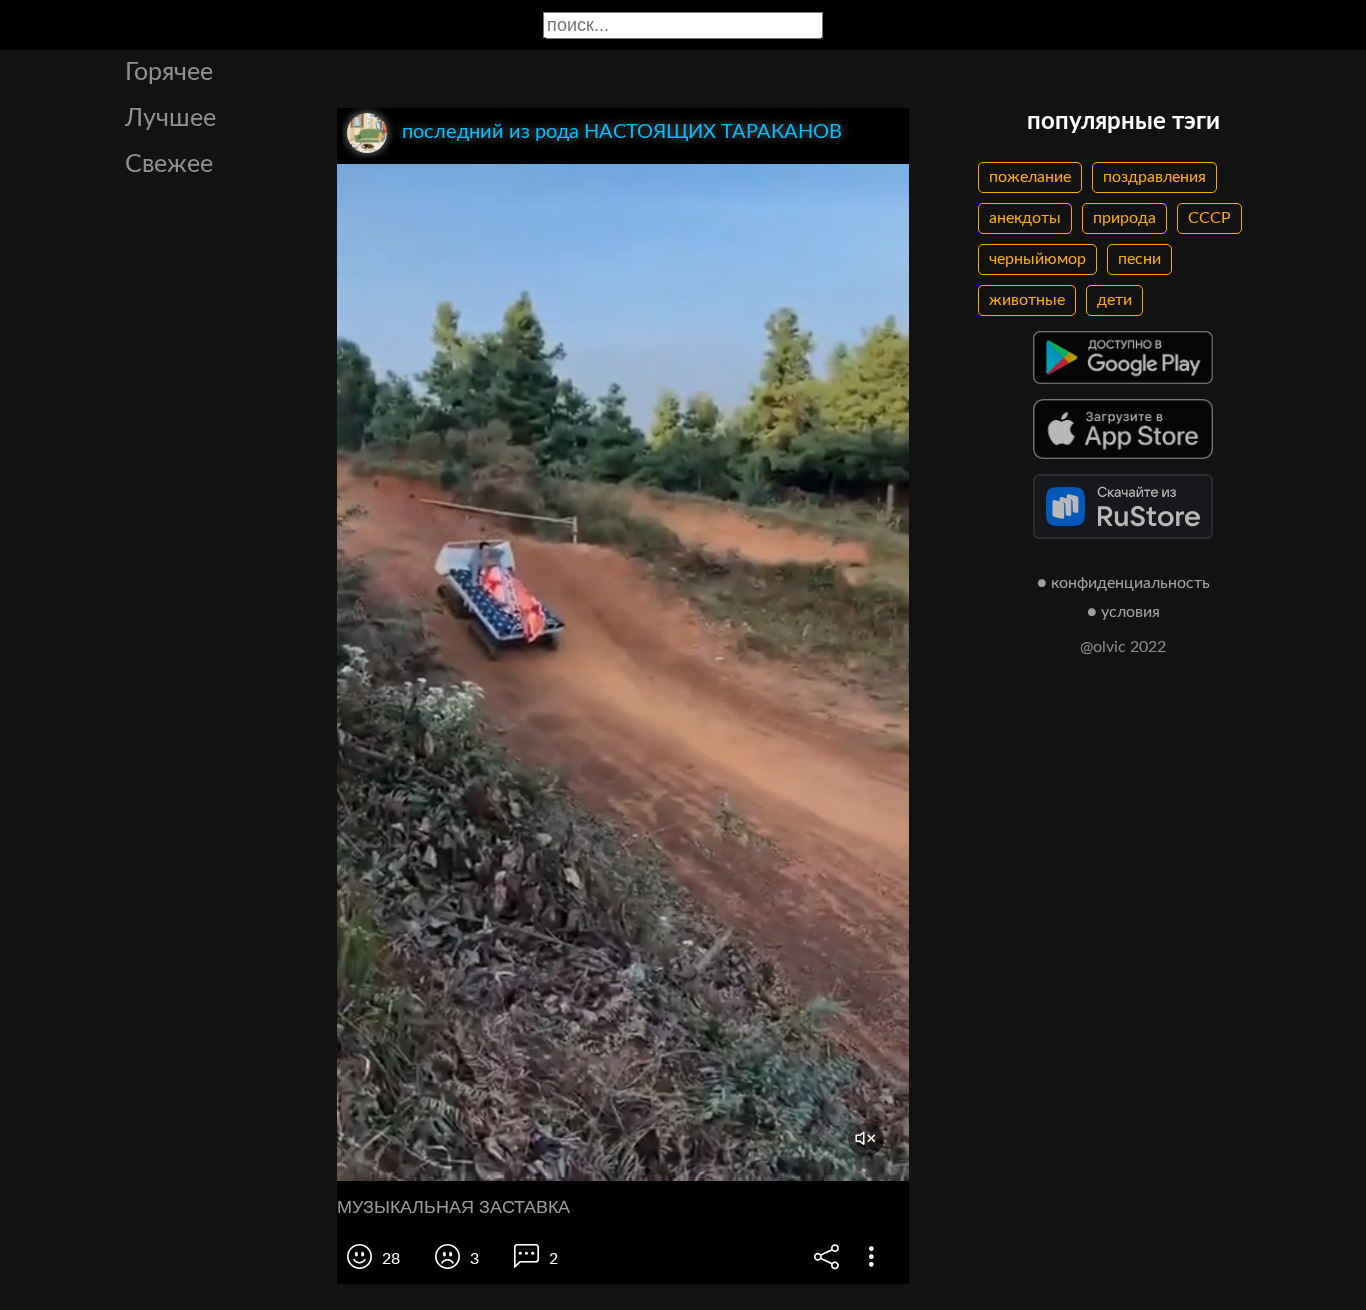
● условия (1123, 612)
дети (1114, 300)
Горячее (169, 72)
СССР (1209, 218)
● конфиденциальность (1123, 583)
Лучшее (170, 118)
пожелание (1030, 177)
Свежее (169, 164)
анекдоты (1025, 218)
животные (1027, 300)
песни (1139, 259)
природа (1124, 218)
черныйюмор (1037, 259)
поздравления (1154, 177)
